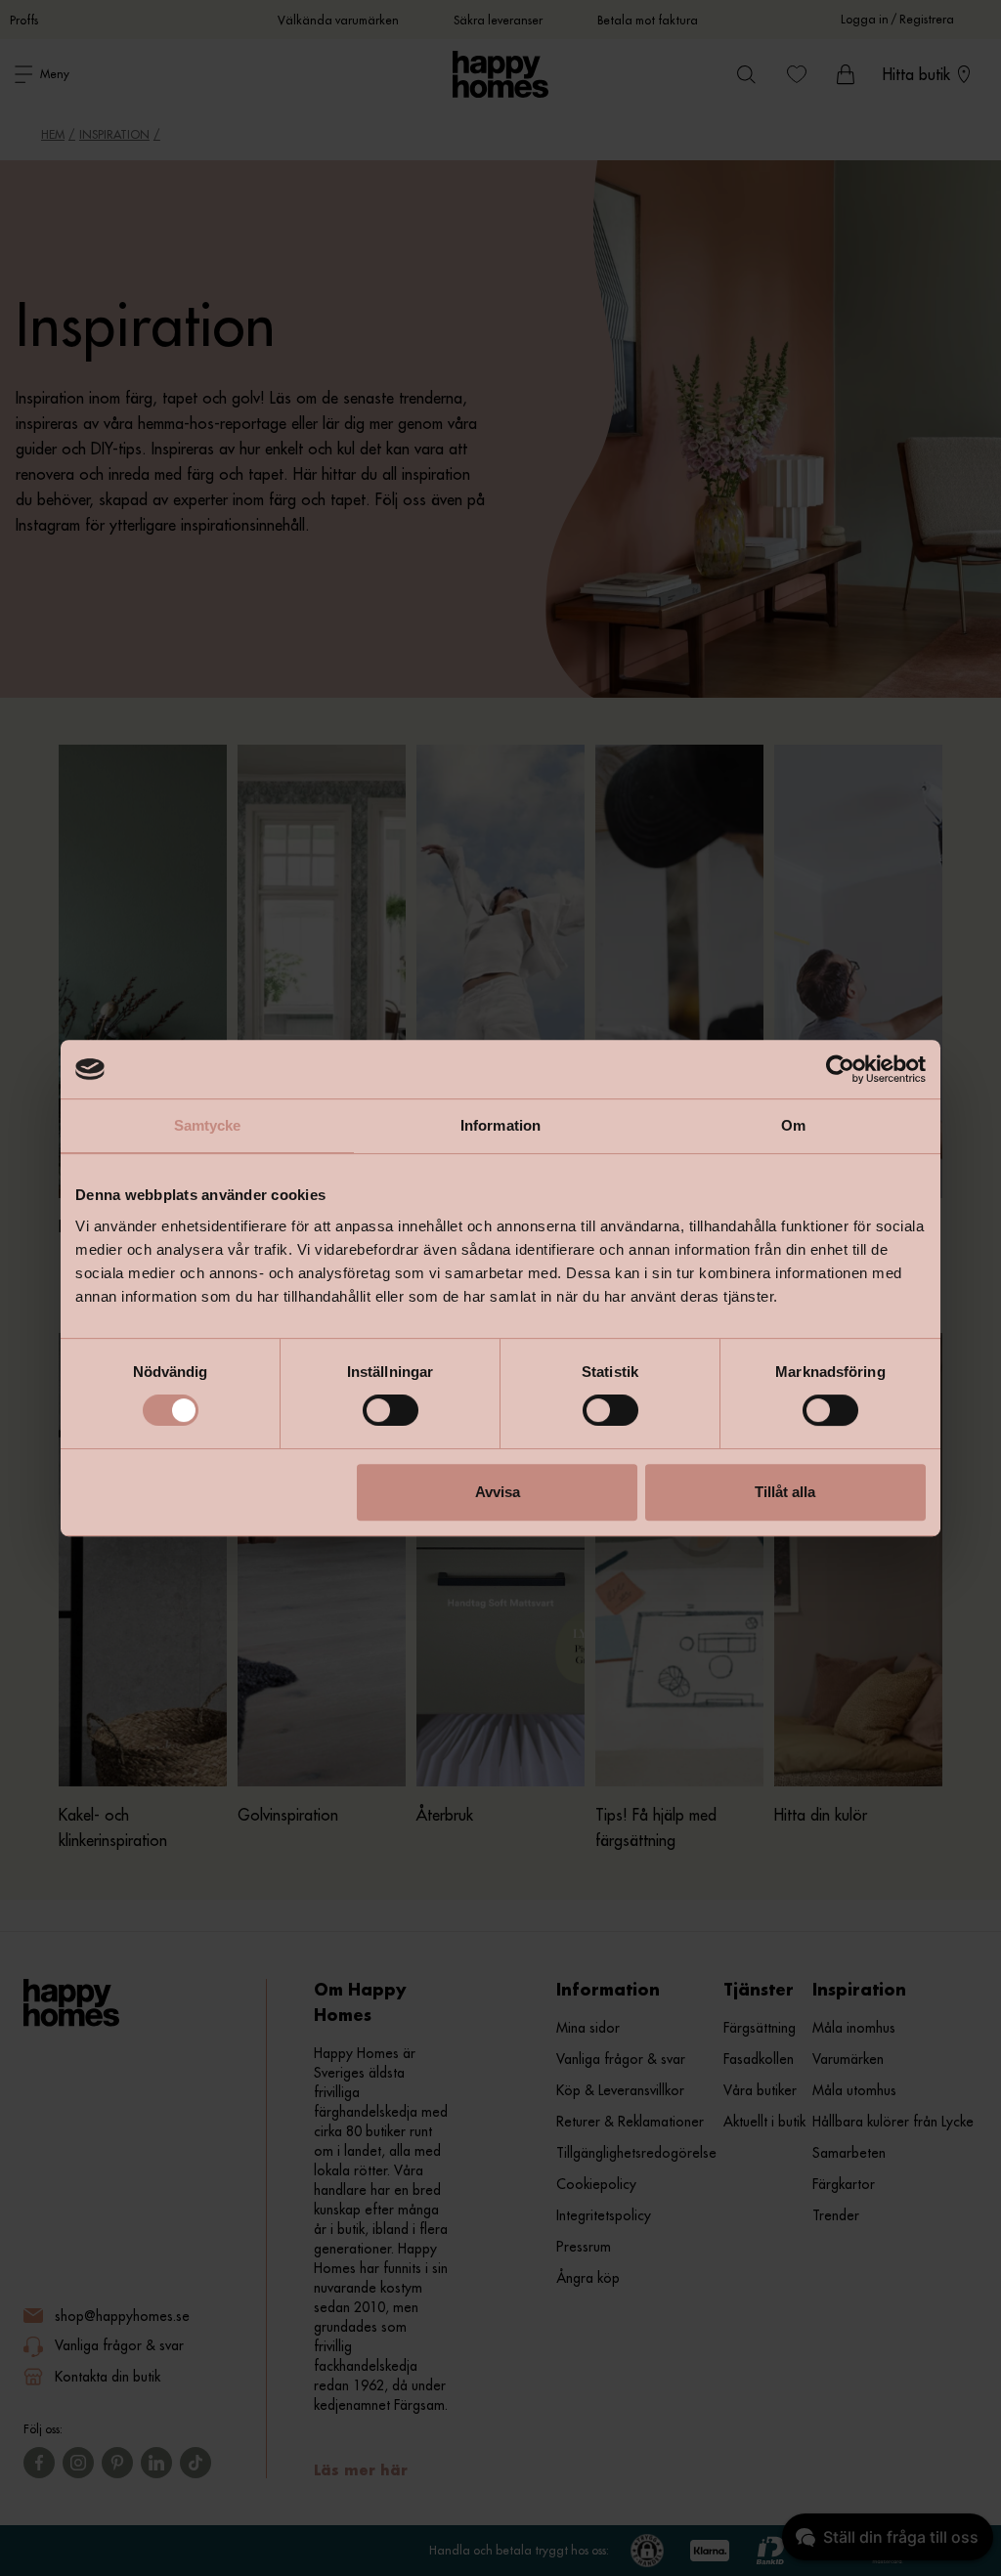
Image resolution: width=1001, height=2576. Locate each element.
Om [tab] (793, 1125)
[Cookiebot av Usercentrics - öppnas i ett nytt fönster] (840, 1069)
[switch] (391, 1410)
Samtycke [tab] (208, 1125)
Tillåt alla (785, 1492)
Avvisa (498, 1492)
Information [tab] (500, 1125)
